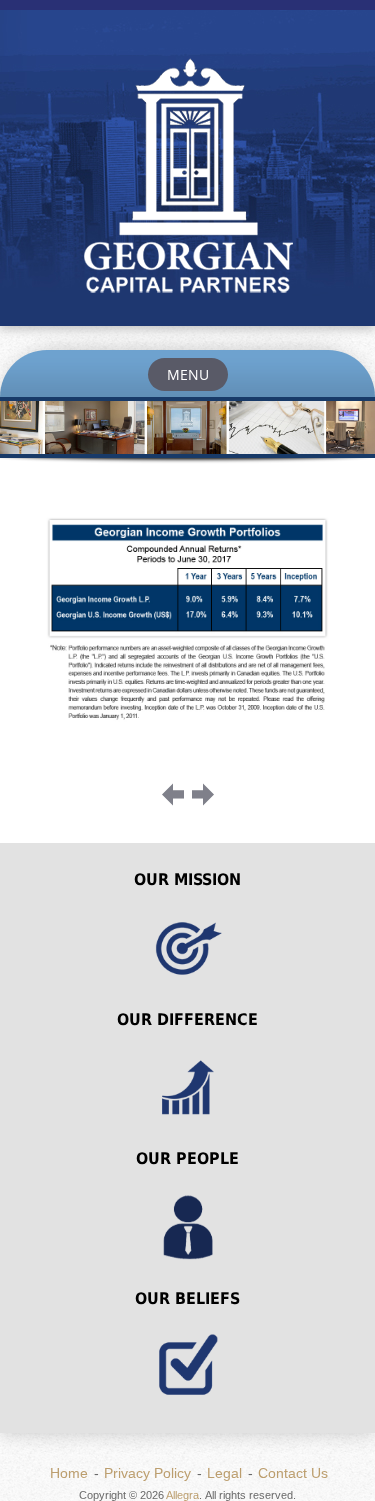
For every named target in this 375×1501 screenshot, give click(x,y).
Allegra (182, 1495)
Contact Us (293, 1473)
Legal (224, 1473)
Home (69, 1473)
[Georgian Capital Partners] (187, 180)
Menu (188, 374)
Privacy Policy (147, 1473)
